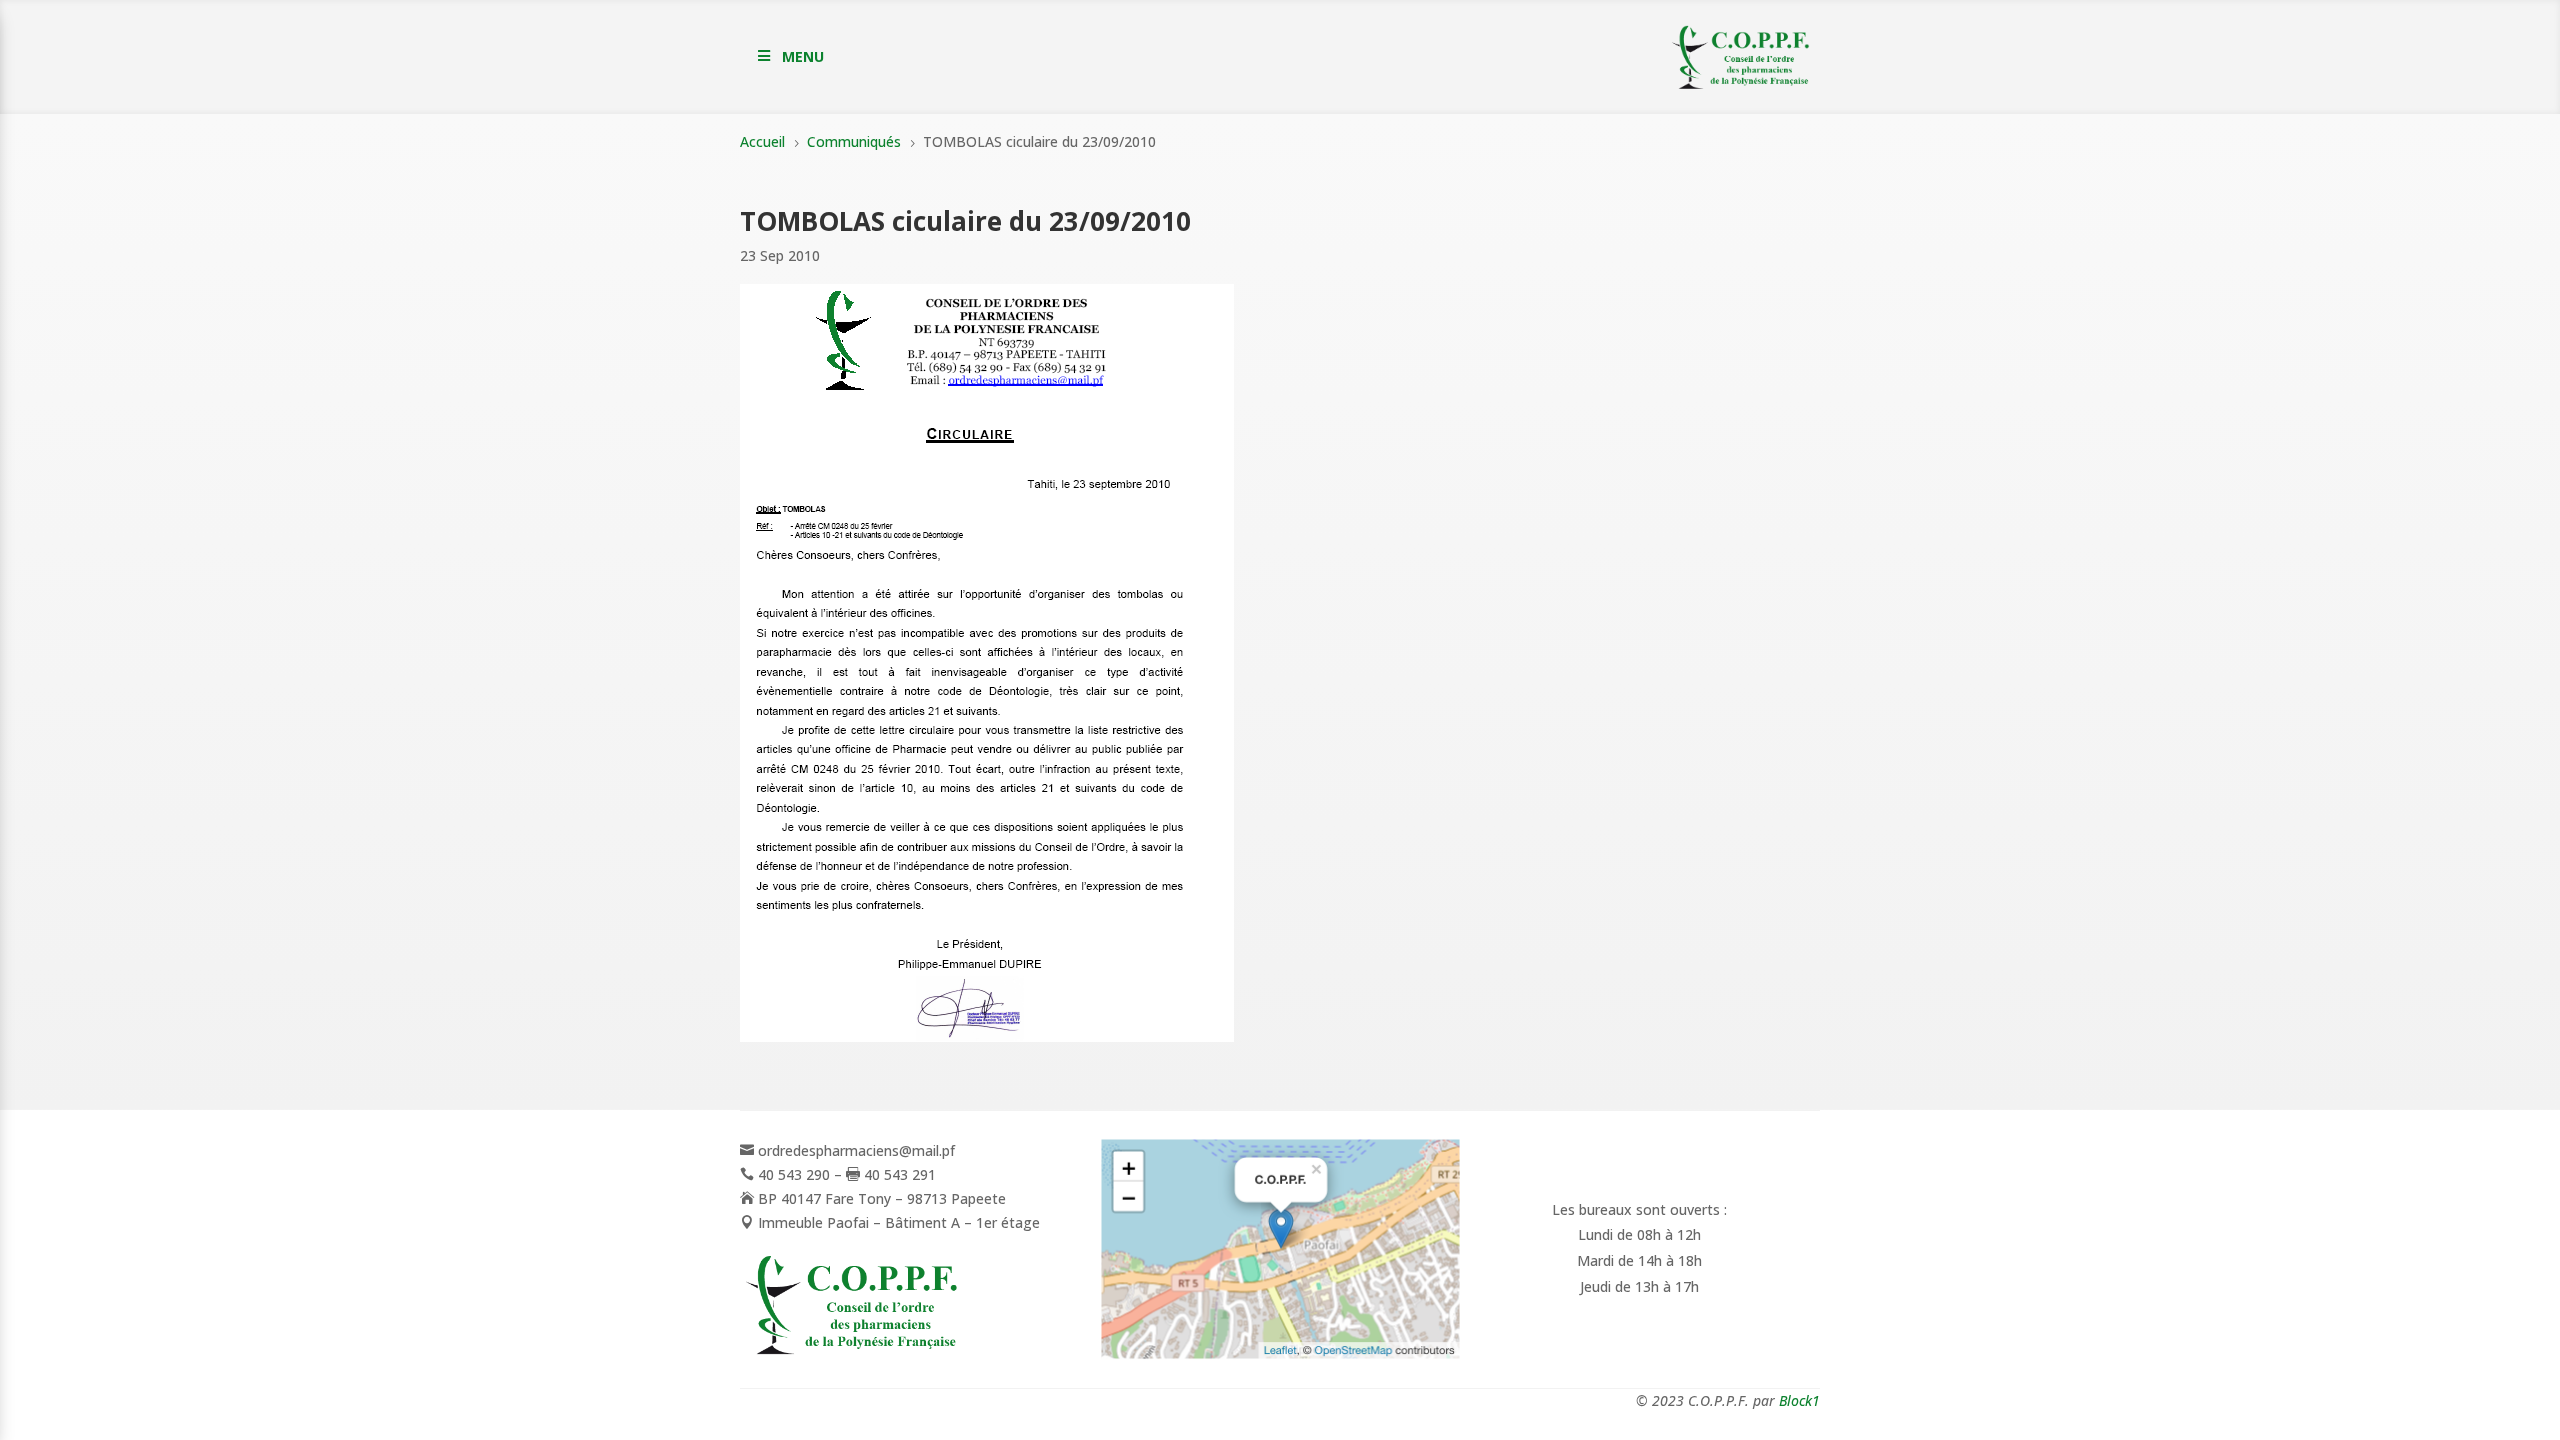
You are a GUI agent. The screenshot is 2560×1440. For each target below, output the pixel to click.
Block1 (1799, 1400)
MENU (803, 56)
